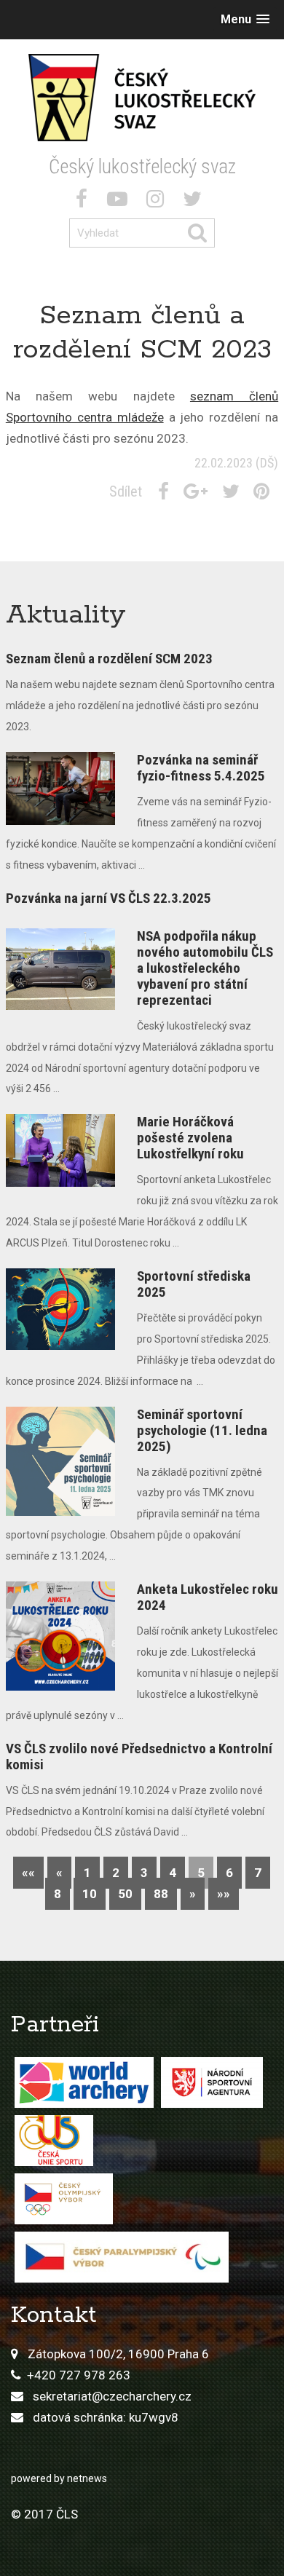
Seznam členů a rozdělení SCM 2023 (109, 659)
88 (161, 1894)
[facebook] (84, 202)
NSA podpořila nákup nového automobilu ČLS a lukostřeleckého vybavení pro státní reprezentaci (205, 968)
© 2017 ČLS (44, 2514)
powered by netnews (59, 2478)
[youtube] (120, 202)
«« (28, 1873)
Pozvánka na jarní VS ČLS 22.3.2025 (109, 898)
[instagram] (158, 202)
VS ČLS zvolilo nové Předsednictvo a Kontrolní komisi (139, 1757)
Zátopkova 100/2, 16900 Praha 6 (118, 2354)
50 (125, 1894)
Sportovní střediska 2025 (194, 1284)
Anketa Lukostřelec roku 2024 (208, 1597)
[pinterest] (264, 491)
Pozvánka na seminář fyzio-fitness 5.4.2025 (201, 768)
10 (90, 1894)
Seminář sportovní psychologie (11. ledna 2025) (202, 1430)
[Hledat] (201, 233)
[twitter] (195, 202)
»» (224, 1894)
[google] (198, 491)
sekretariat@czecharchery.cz (112, 2396)
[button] (245, 19)
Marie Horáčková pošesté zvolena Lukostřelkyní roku (190, 1138)
